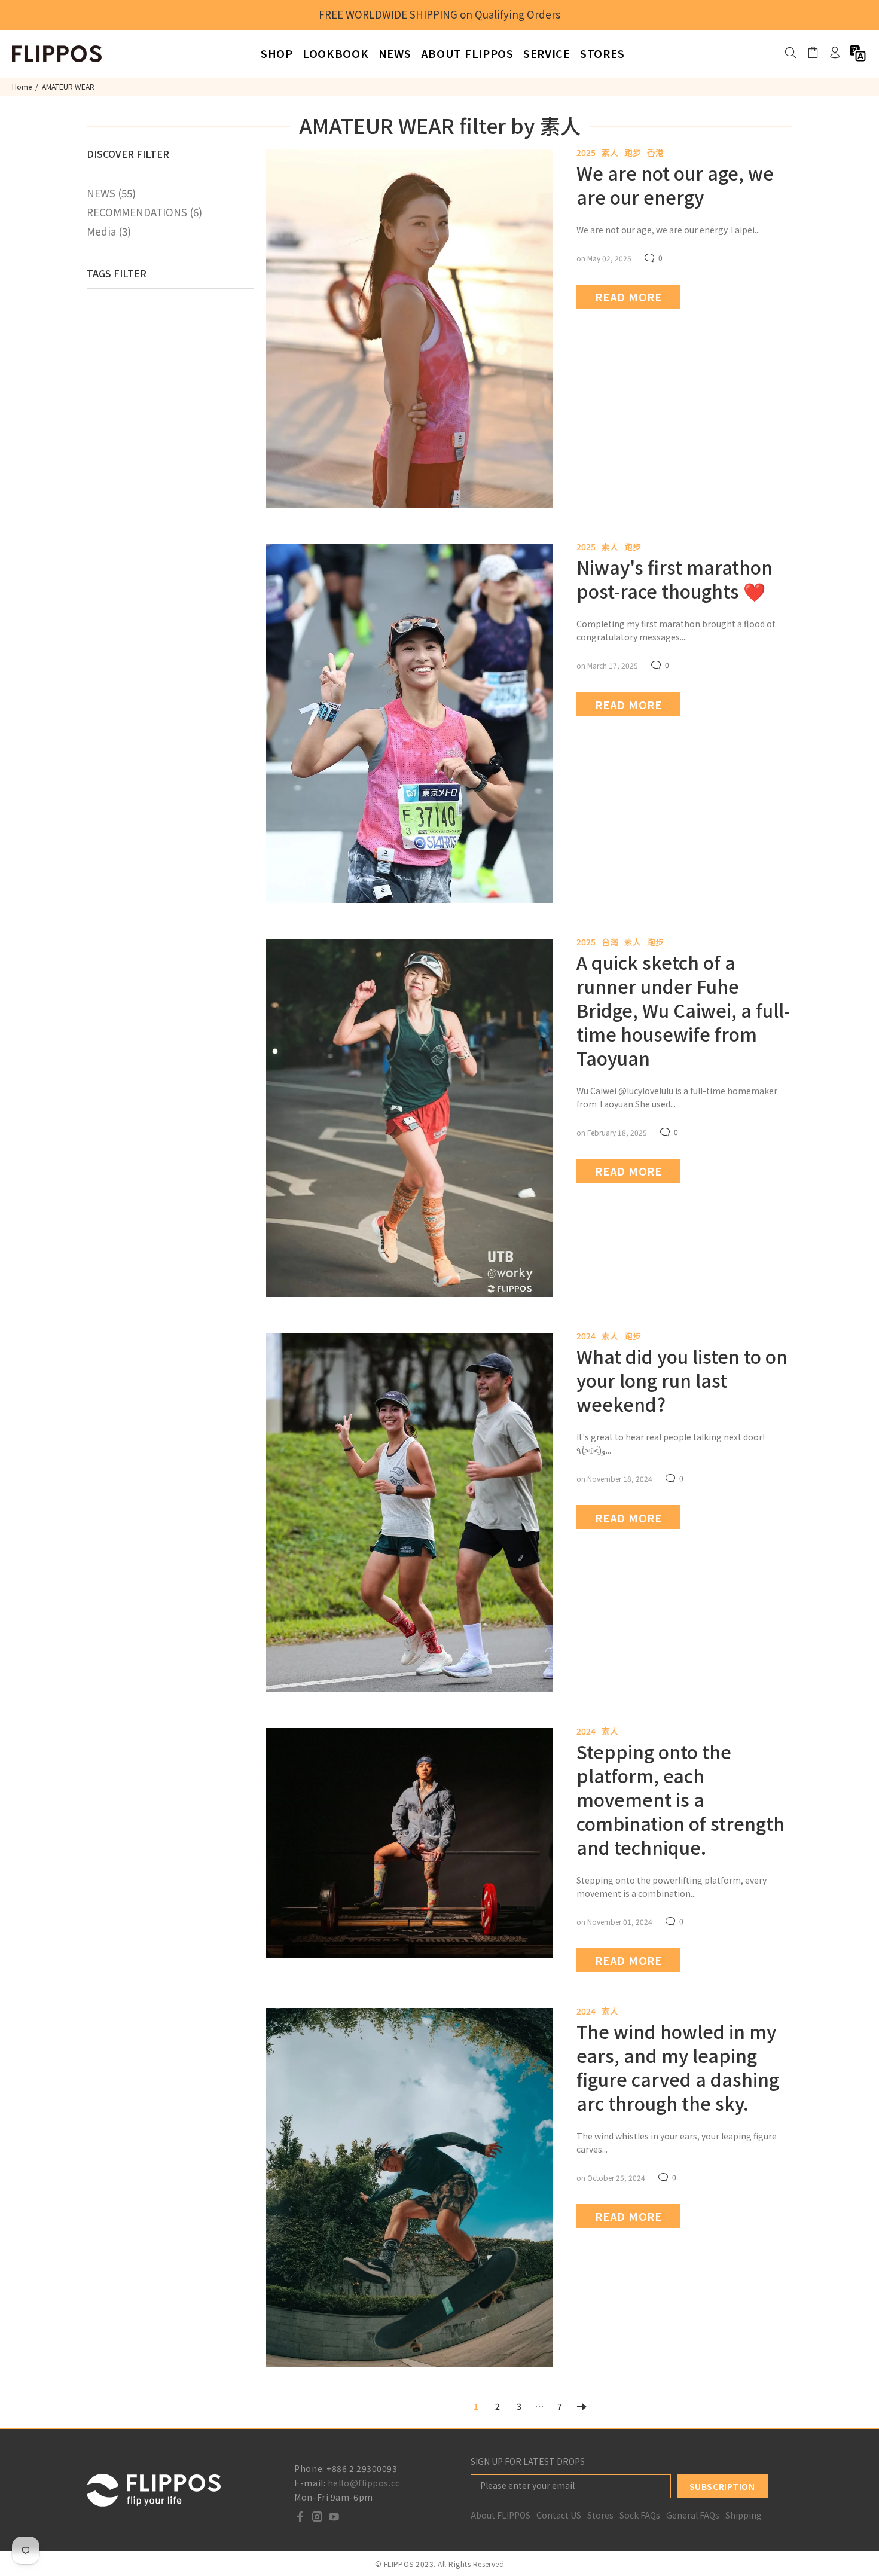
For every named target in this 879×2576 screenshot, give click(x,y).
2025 (586, 152)
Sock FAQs (640, 2515)
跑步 (633, 152)
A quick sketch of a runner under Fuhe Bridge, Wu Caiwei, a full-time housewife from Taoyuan (683, 1010)
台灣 (610, 942)
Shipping (744, 2515)
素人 (610, 152)
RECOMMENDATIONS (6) (144, 212)
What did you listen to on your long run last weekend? (682, 1380)
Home (22, 86)
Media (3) (109, 231)
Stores (600, 2515)
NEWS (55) (111, 193)
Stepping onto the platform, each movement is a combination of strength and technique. (680, 1799)
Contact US (559, 2515)
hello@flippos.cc (364, 2483)
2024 (586, 1336)
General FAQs (693, 2515)
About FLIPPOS (500, 2515)
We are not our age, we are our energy (675, 185)
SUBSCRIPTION (722, 2486)
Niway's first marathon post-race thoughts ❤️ (674, 579)
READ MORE (628, 297)
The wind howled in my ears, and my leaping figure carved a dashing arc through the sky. (678, 2067)
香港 (655, 152)
